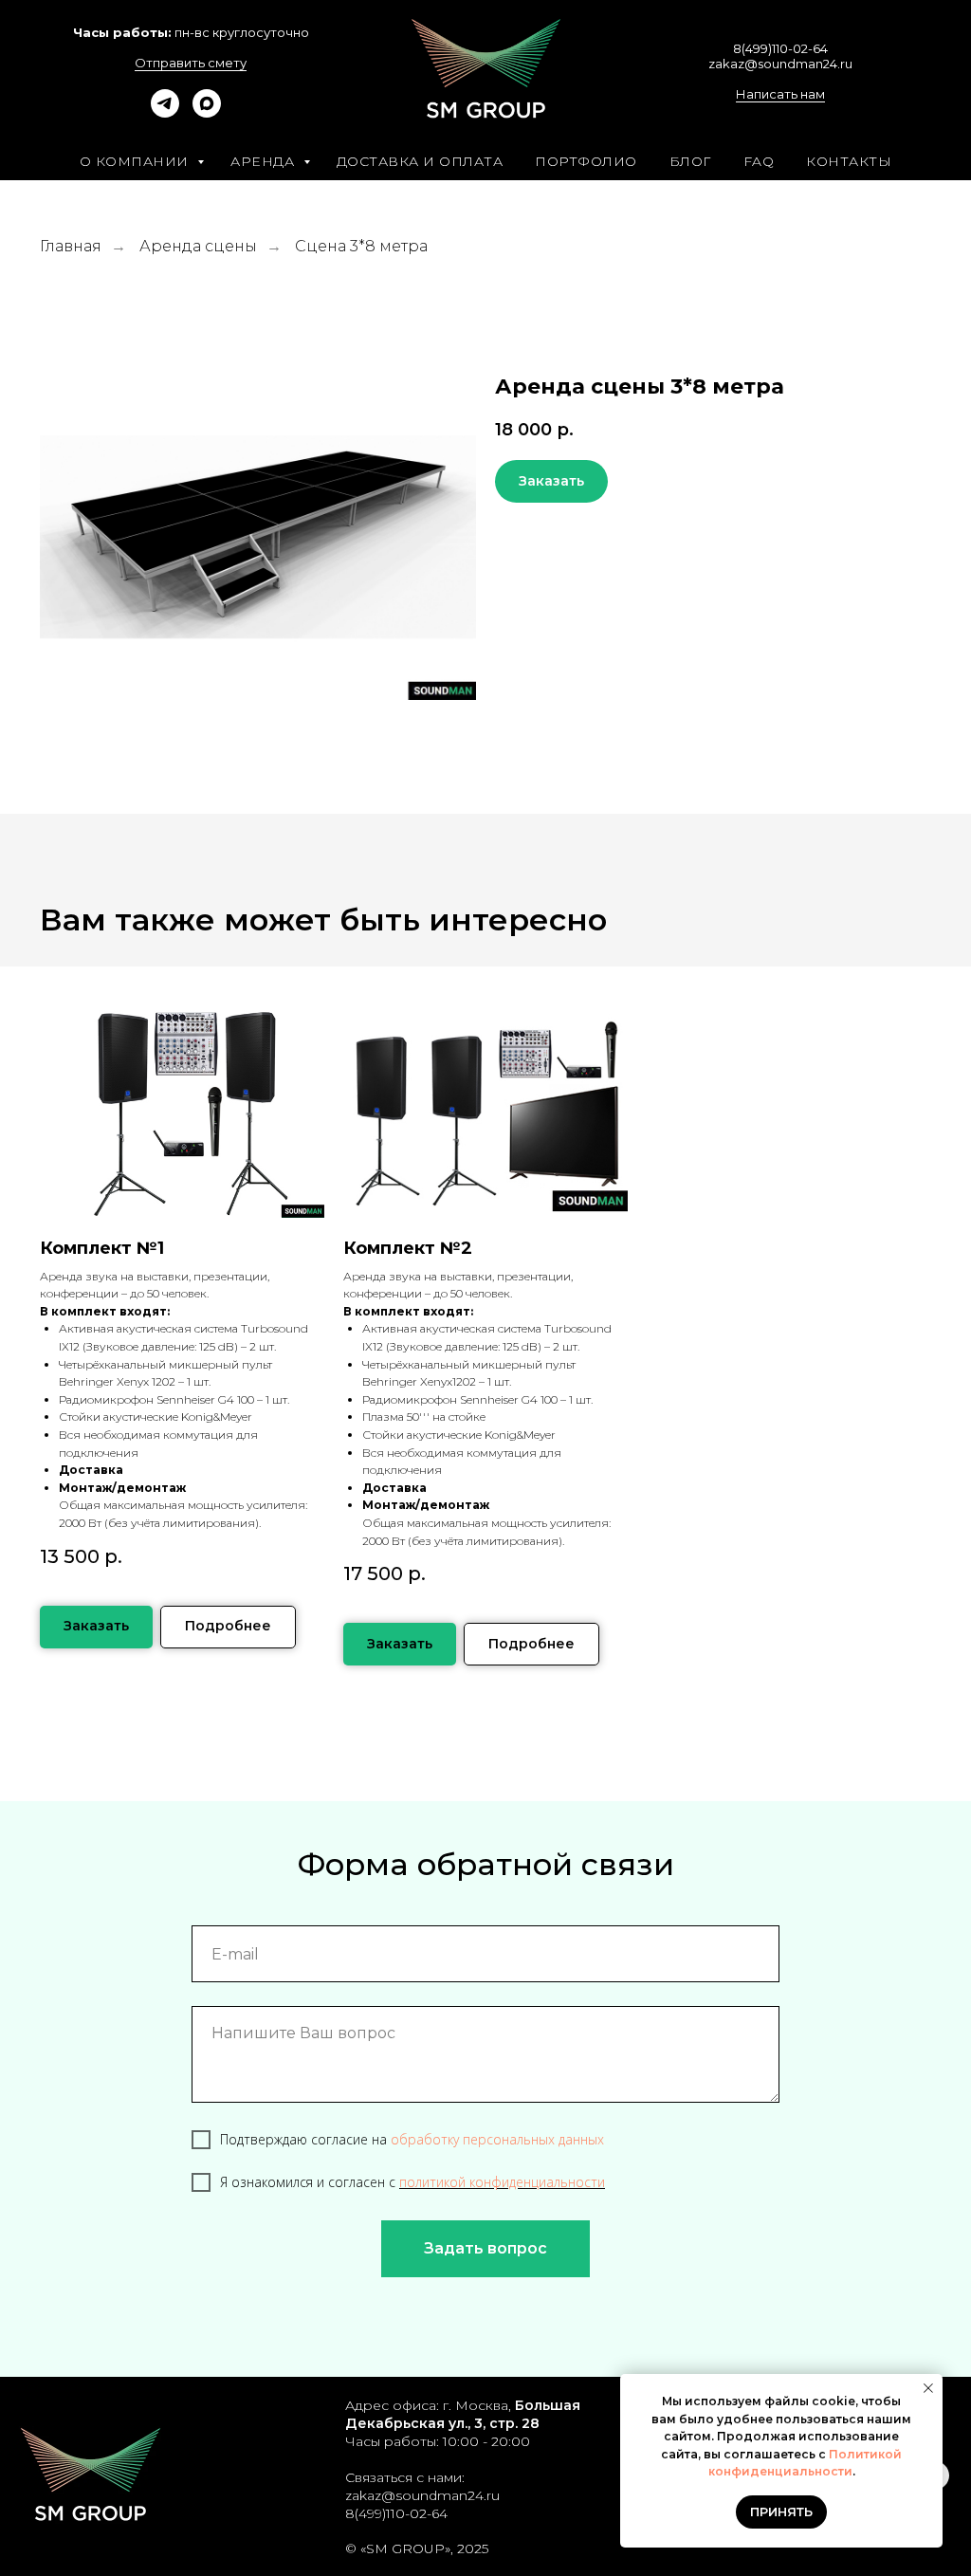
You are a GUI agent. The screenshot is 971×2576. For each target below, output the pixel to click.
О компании (137, 161)
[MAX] (207, 112)
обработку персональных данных (497, 2139)
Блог (690, 161)
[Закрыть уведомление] (928, 2388)
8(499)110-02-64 (780, 48)
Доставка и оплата (420, 161)
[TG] (165, 112)
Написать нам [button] (780, 94)
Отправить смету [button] (191, 63)
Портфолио (586, 161)
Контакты (849, 161)
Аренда (265, 161)
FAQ (759, 161)
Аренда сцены (198, 246)
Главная (71, 246)
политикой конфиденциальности (502, 2182)
